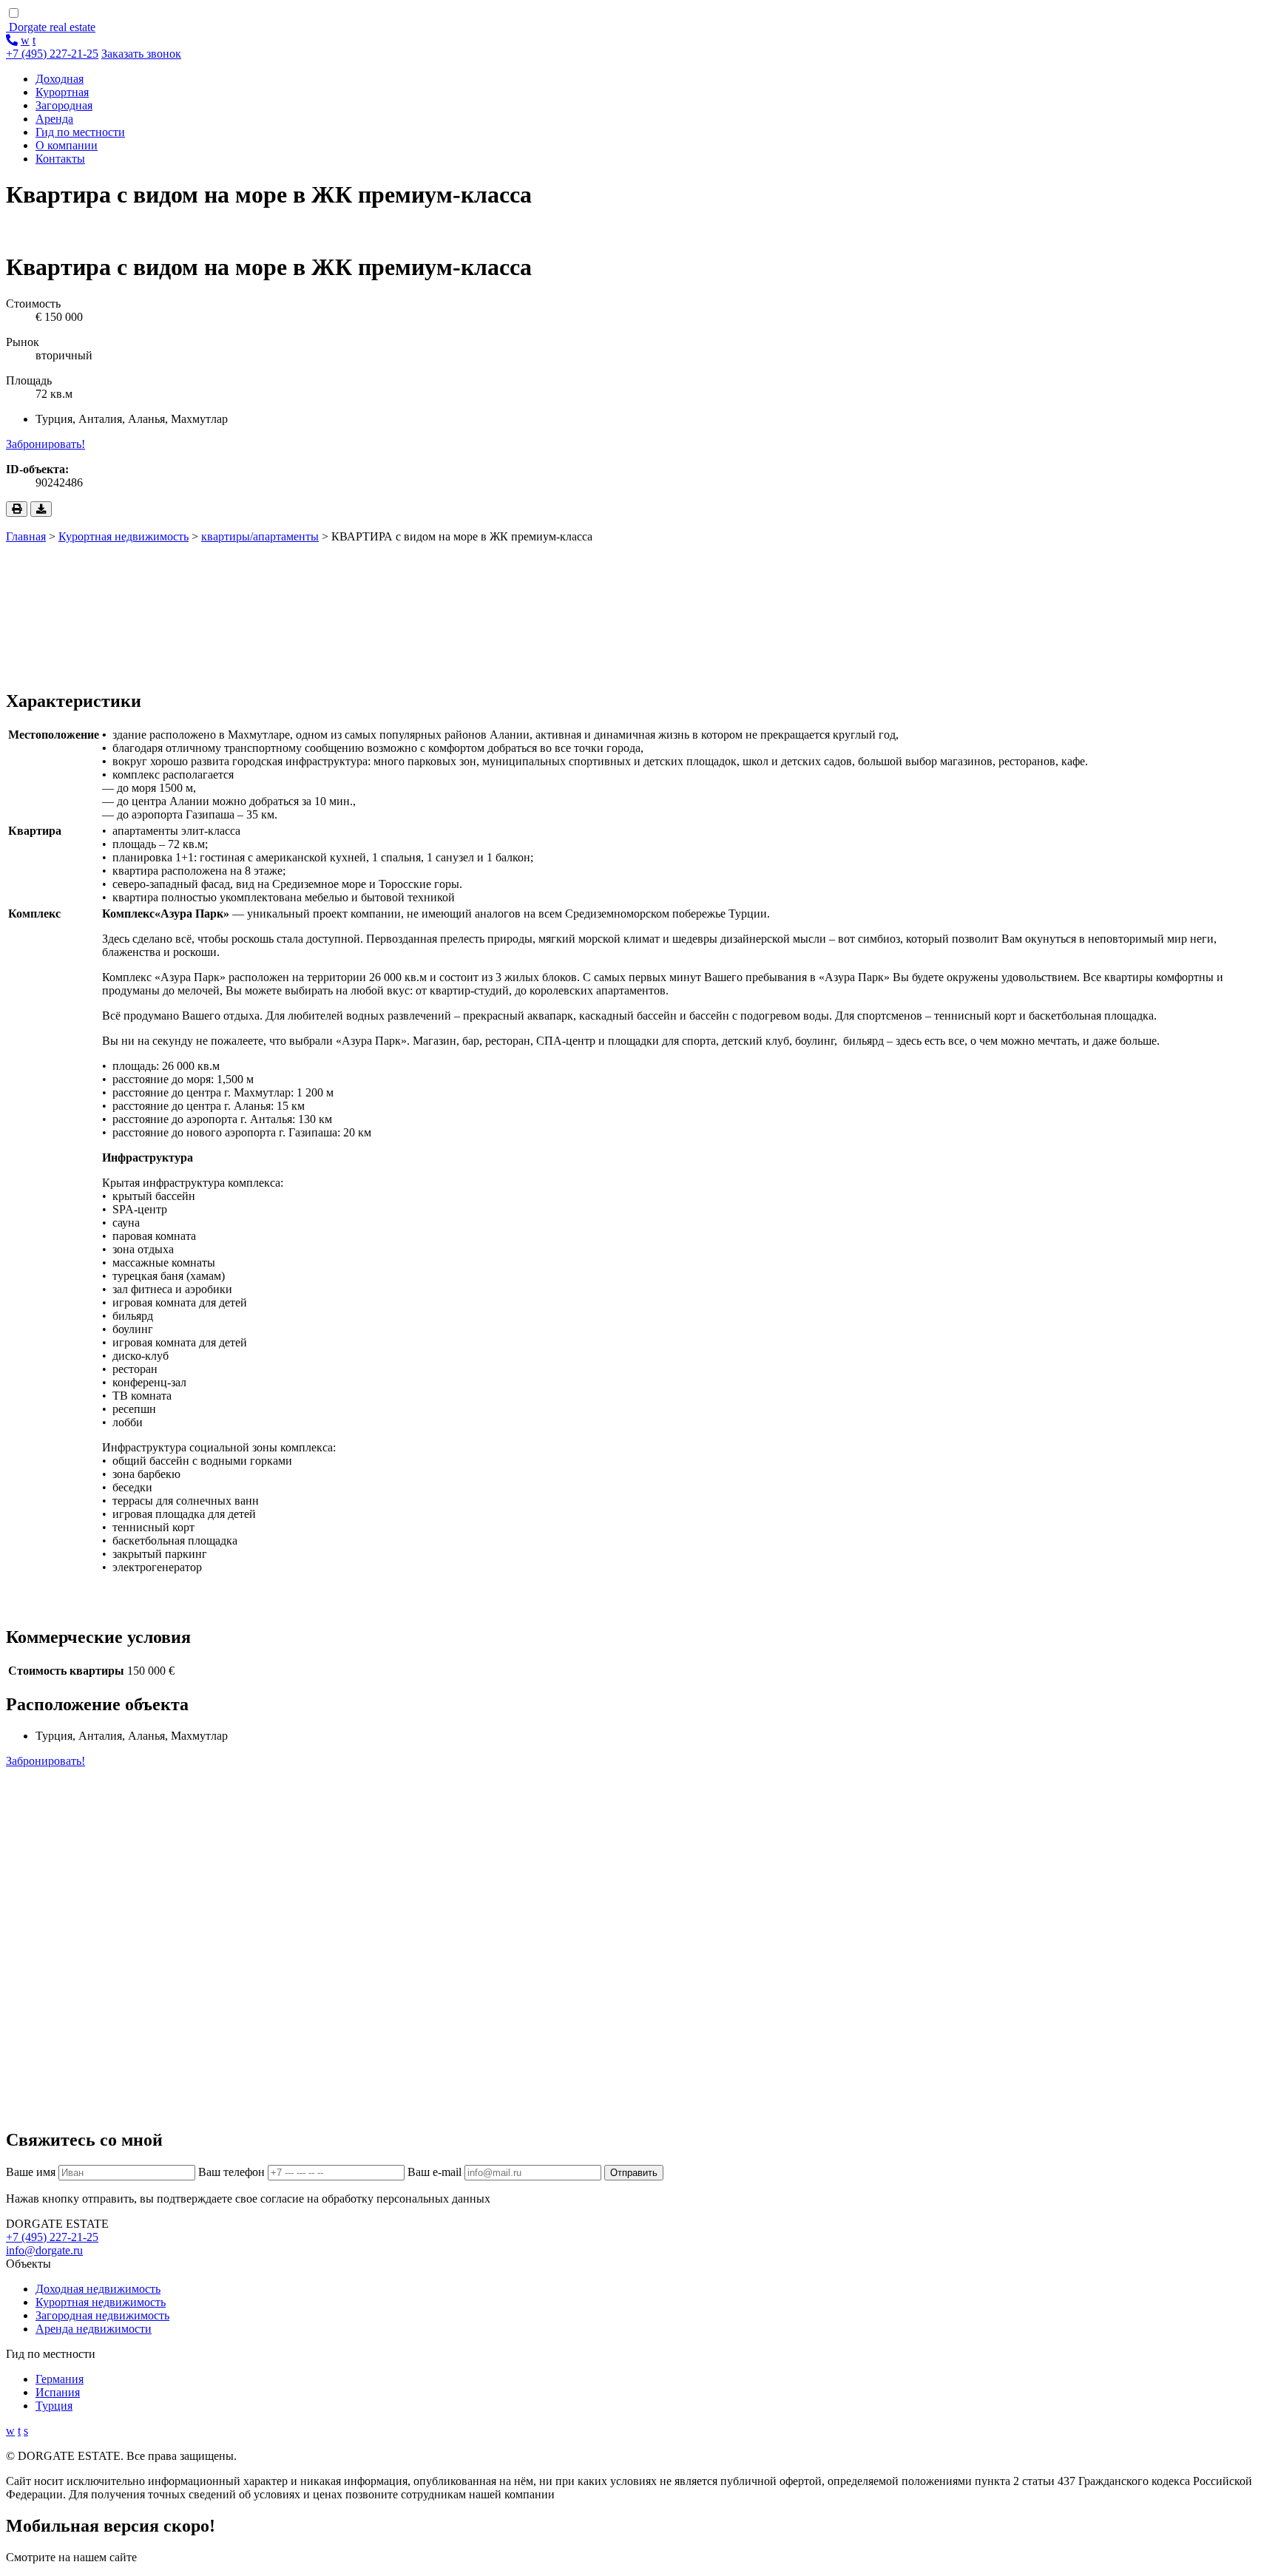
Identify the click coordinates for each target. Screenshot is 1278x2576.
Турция (54, 2406)
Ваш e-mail (435, 2172)
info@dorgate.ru (44, 2250)
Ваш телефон (231, 2172)
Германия (60, 2379)
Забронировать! (45, 444)
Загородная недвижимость (102, 2315)
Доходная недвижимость (98, 2289)
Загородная (64, 105)
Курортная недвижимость (101, 2302)
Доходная (60, 79)
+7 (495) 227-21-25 (52, 54)
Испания (58, 2392)
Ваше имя (31, 2172)
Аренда (54, 119)
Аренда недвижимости (94, 2329)
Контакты (60, 159)
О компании (67, 145)
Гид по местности (80, 132)
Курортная (62, 92)
